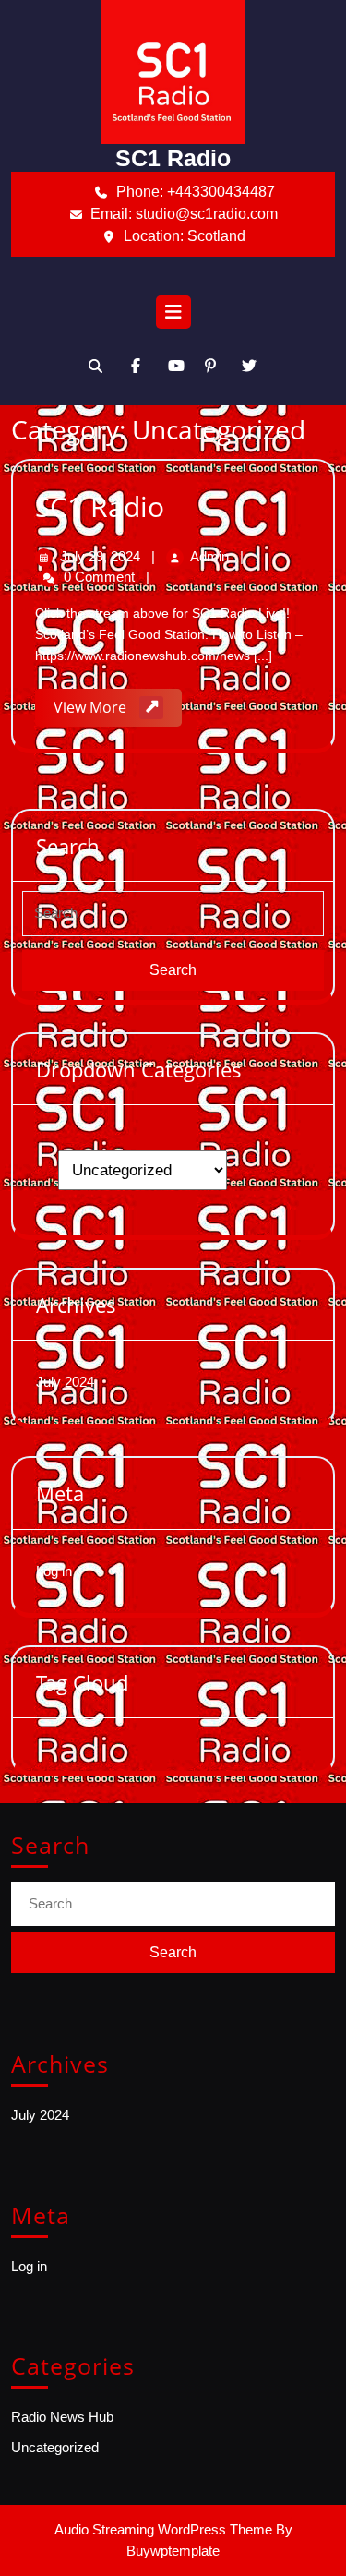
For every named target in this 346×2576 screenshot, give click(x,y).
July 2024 (65, 1382)
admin (211, 556)
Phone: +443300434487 (226, 191)
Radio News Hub (62, 2417)
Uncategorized (55, 2447)
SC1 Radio (173, 158)
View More (118, 711)
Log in (54, 1571)
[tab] (173, 317)
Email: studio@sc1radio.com (213, 213)
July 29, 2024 (102, 556)
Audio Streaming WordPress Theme (163, 2529)
